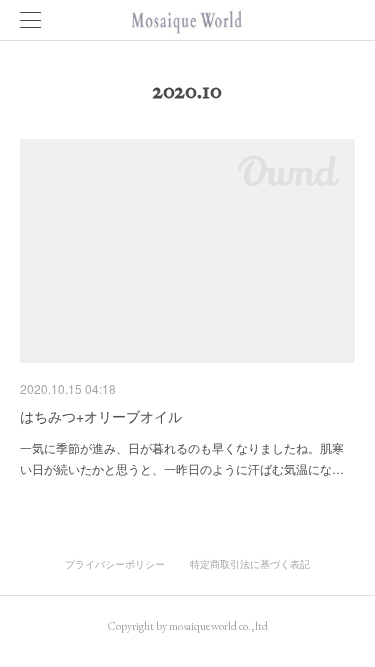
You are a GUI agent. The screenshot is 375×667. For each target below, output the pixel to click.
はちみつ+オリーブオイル (101, 416)
